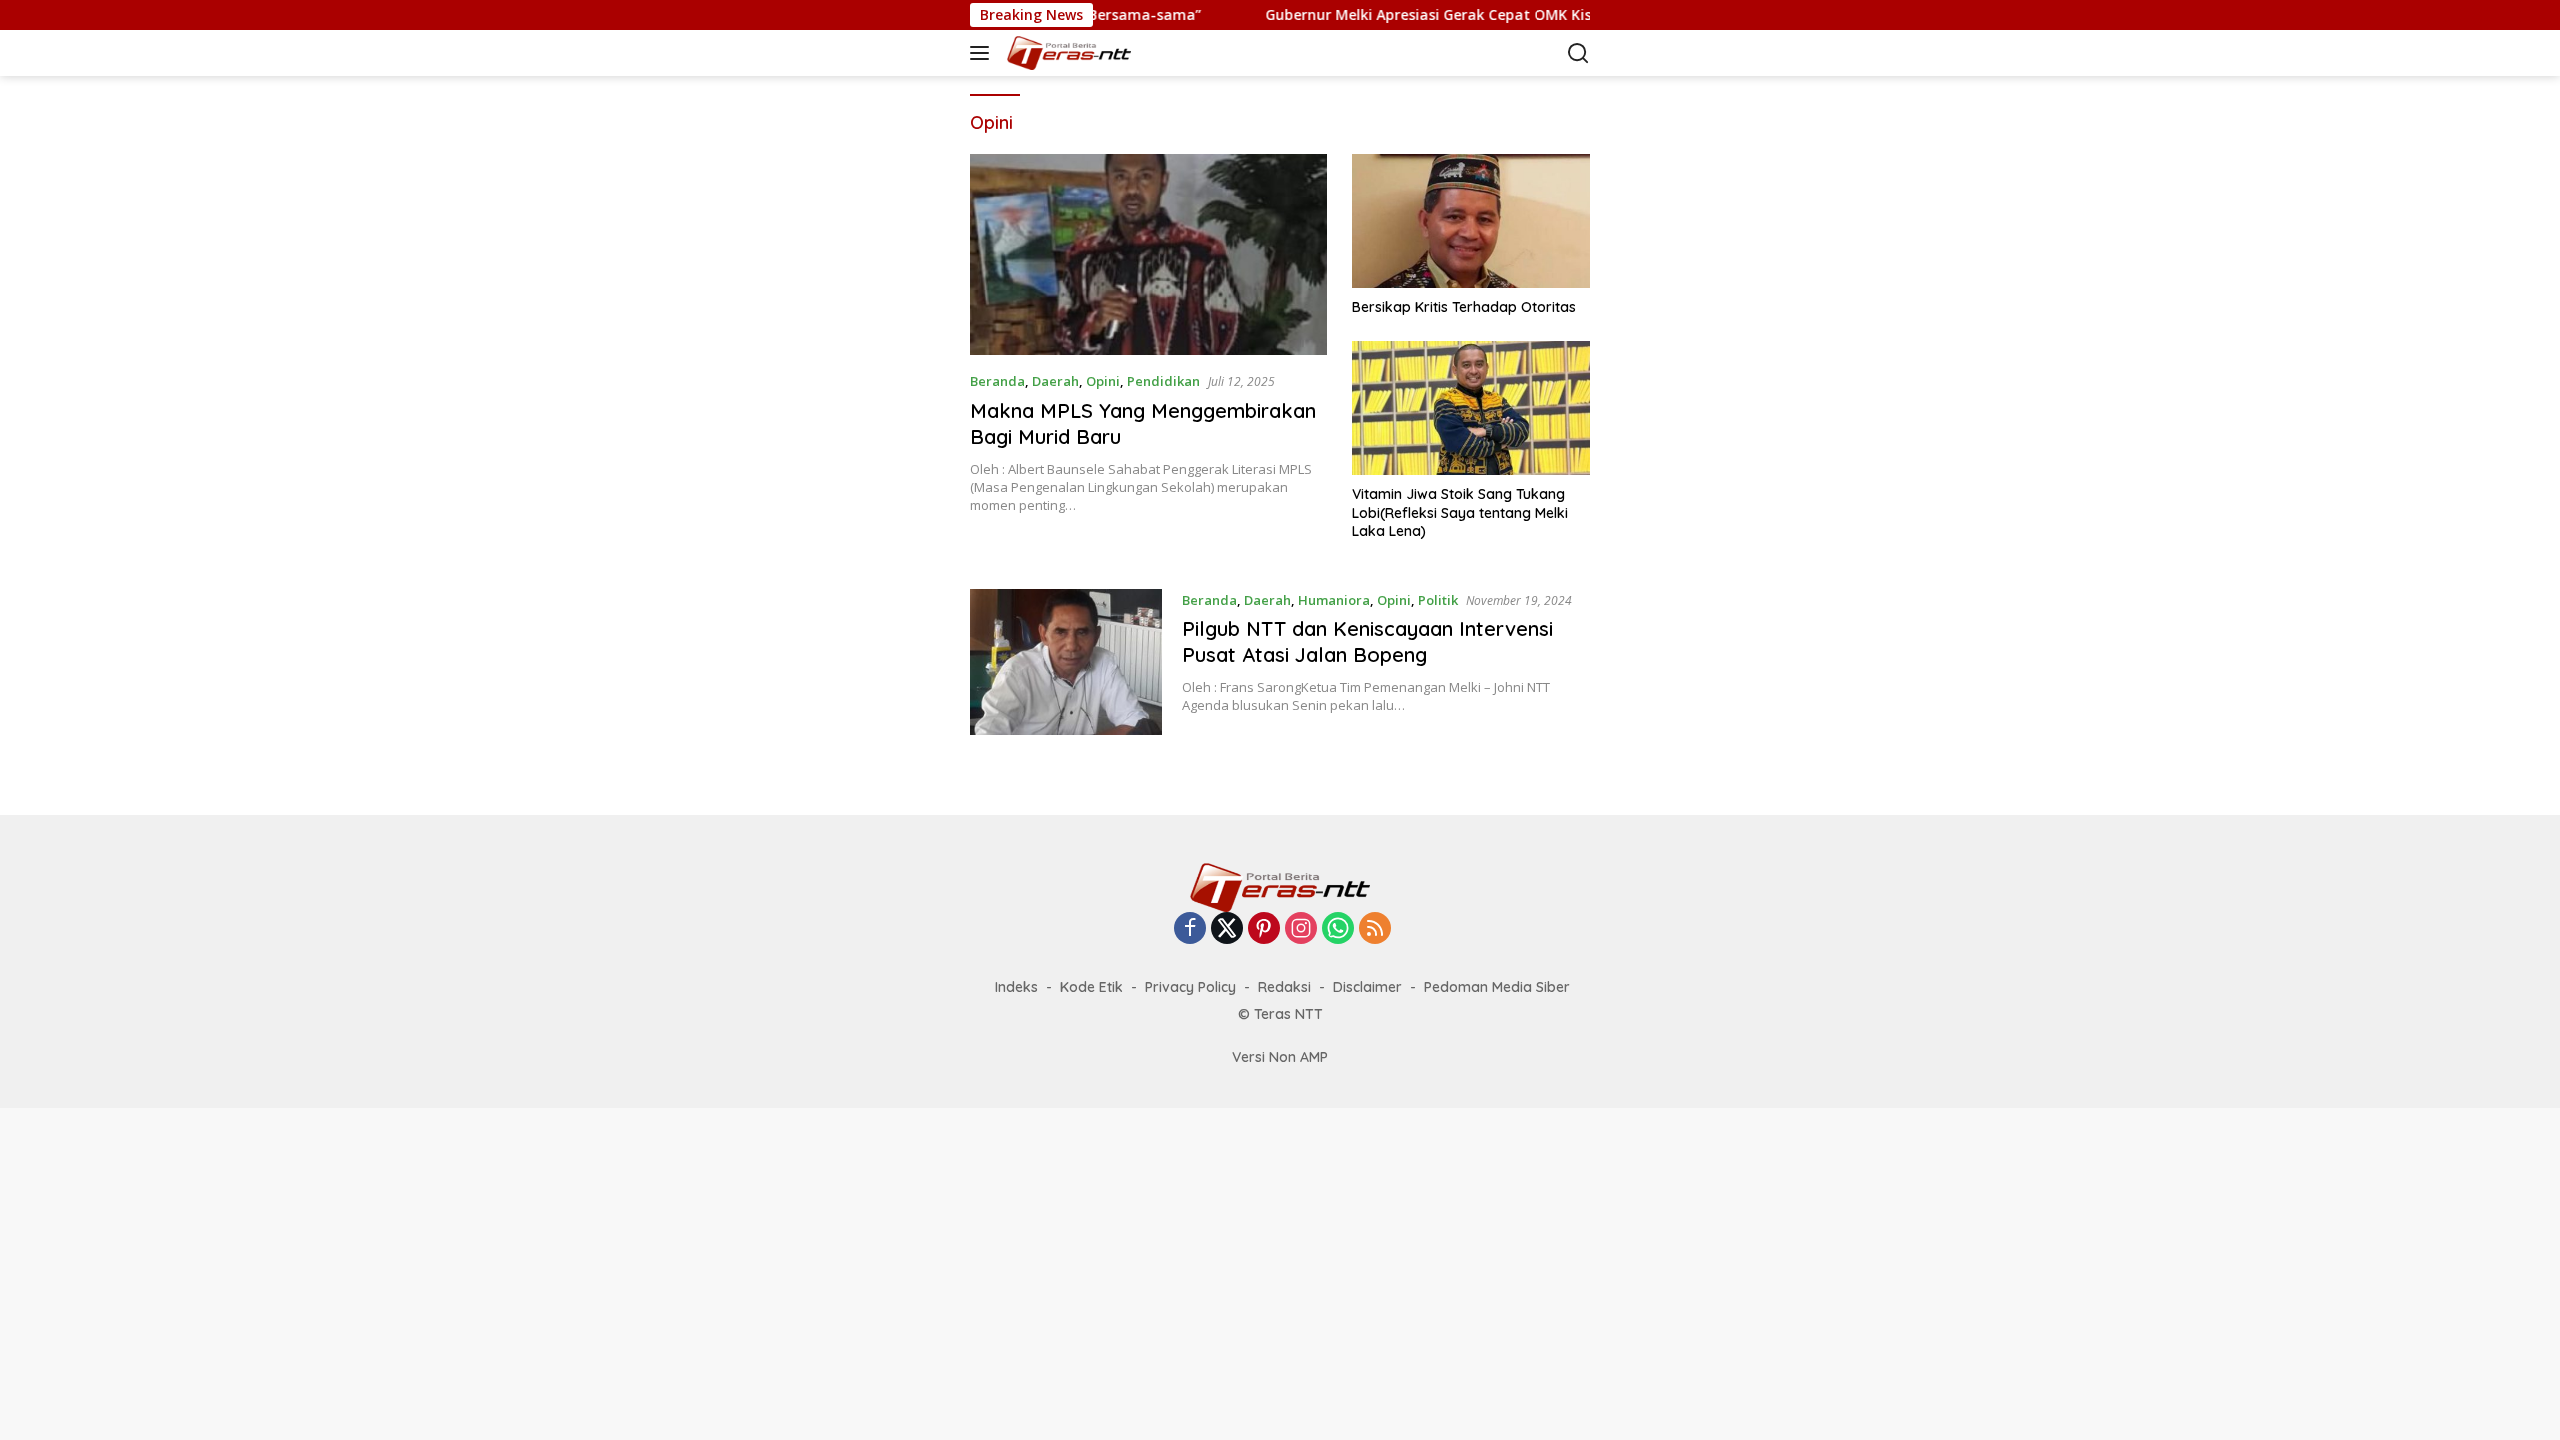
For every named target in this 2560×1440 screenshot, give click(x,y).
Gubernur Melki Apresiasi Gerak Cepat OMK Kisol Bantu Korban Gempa (1457, 15)
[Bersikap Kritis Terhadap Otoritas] (1471, 221)
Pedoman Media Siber (1497, 987)
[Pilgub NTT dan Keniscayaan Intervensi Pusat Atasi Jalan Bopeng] (1066, 662)
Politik (1438, 600)
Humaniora (1334, 600)
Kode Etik (1091, 987)
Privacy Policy (1190, 987)
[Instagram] (1301, 929)
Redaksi (1284, 987)
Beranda (997, 381)
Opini (1103, 381)
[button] (983, 53)
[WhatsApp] (1338, 929)
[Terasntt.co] (1104, 53)
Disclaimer (1367, 987)
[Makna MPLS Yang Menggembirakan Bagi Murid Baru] (1148, 254)
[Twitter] (1227, 929)
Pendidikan (1163, 381)
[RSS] (1375, 929)
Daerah (1055, 381)
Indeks (1016, 987)
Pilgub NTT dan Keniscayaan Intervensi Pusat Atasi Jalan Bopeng (1367, 641)
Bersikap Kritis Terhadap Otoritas (1464, 307)
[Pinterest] (1264, 929)
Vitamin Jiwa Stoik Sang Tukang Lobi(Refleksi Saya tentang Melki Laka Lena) (1460, 512)
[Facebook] (1190, 929)
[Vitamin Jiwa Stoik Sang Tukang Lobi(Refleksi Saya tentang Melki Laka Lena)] (1471, 408)
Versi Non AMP (1280, 1057)
